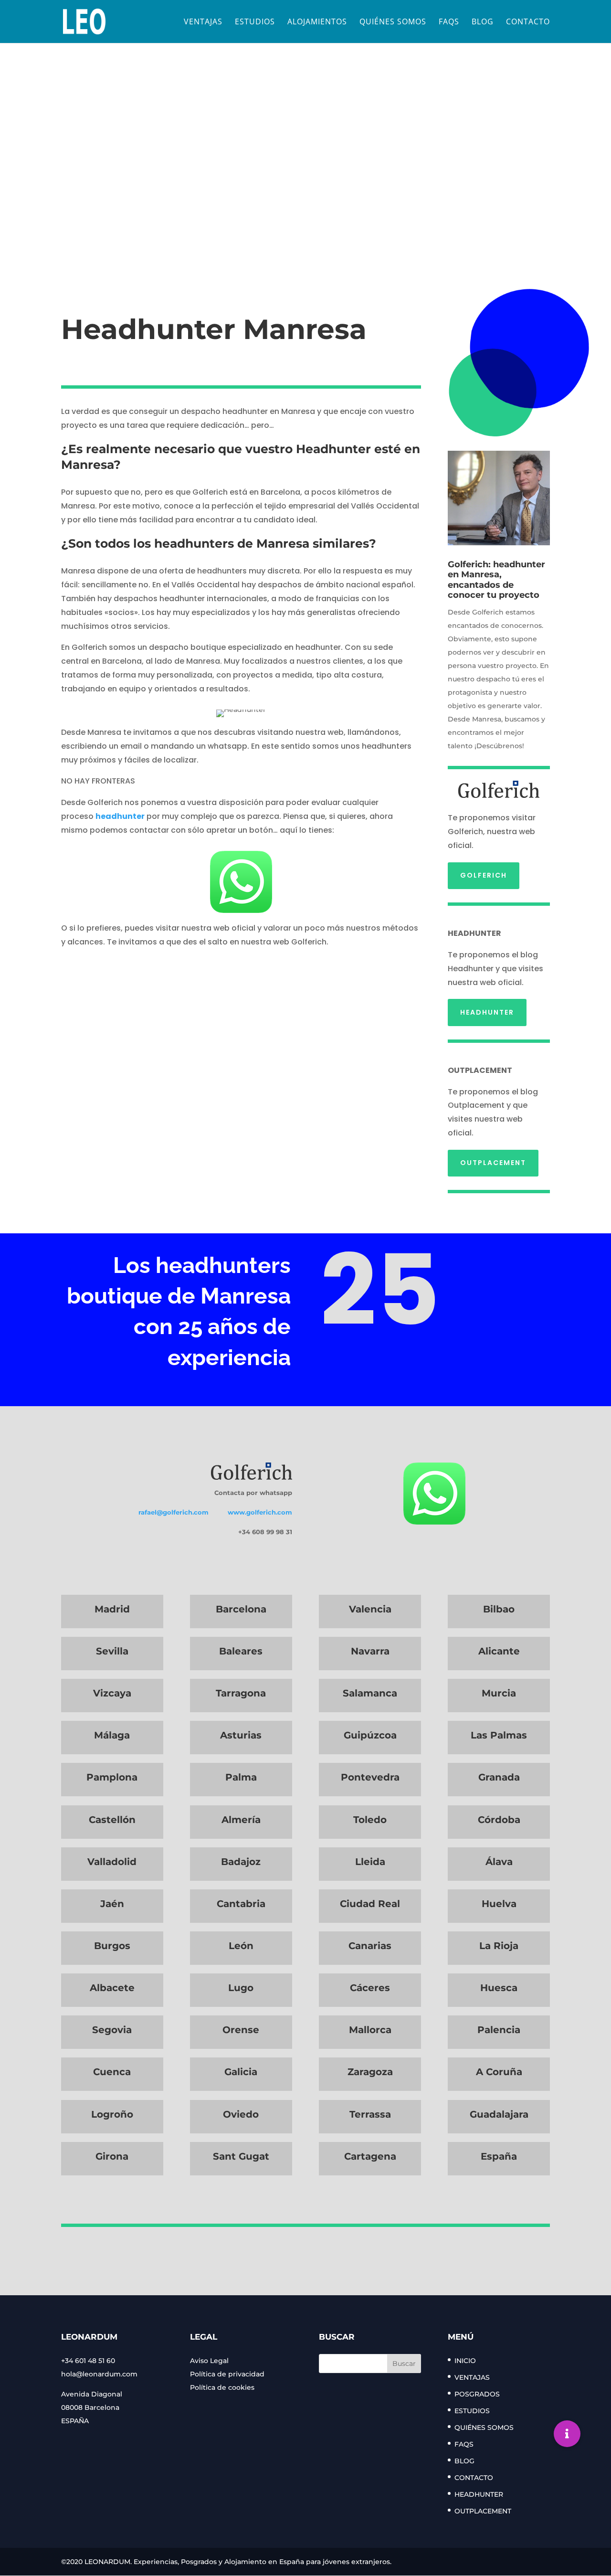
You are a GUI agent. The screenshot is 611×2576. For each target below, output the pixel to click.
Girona (112, 2156)
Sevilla (112, 1651)
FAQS (449, 22)
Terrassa (370, 2114)
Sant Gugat (241, 2156)
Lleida (370, 1862)
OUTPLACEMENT (493, 1163)
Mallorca (370, 2030)
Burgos (112, 1946)
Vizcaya (112, 1693)
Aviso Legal (209, 2361)
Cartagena (370, 2156)
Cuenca (112, 2072)
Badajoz (241, 1862)
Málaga (112, 1735)
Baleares (241, 1651)
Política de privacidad (227, 2374)
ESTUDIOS (255, 22)
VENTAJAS (203, 22)
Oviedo (241, 2114)
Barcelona (241, 1609)
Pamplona (112, 1777)
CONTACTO (528, 22)
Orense (241, 2030)
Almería (241, 1820)
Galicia (241, 2072)
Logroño (112, 2114)
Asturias (241, 1735)
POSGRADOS (477, 2394)
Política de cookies (222, 2387)
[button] (567, 2434)
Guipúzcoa (370, 1735)
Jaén (112, 1904)
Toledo (370, 1820)
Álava (499, 1862)
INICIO (465, 2361)
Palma (241, 1777)
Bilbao (499, 1609)
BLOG (483, 22)
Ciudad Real (370, 1904)
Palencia (499, 2030)
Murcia (499, 1693)
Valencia (370, 1609)
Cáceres (370, 1988)
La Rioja (499, 1946)
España (499, 2156)
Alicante (499, 1651)
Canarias (370, 1946)
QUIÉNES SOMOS (393, 22)
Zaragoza (370, 2072)
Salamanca (370, 1693)
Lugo (241, 1988)
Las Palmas (499, 1735)
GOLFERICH (484, 875)
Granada (499, 1777)
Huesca (499, 1988)
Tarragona (241, 1693)
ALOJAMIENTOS (317, 22)
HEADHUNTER (487, 1012)
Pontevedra (370, 1777)
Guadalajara (499, 2114)
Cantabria (241, 1904)
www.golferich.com (260, 1512)
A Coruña (499, 2072)
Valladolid (112, 1862)
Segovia (112, 2030)
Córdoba (499, 1820)
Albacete (112, 1988)
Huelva (499, 1904)
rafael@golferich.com (174, 1512)
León (241, 1946)
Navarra (370, 1651)
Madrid (112, 1609)
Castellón (112, 1820)
